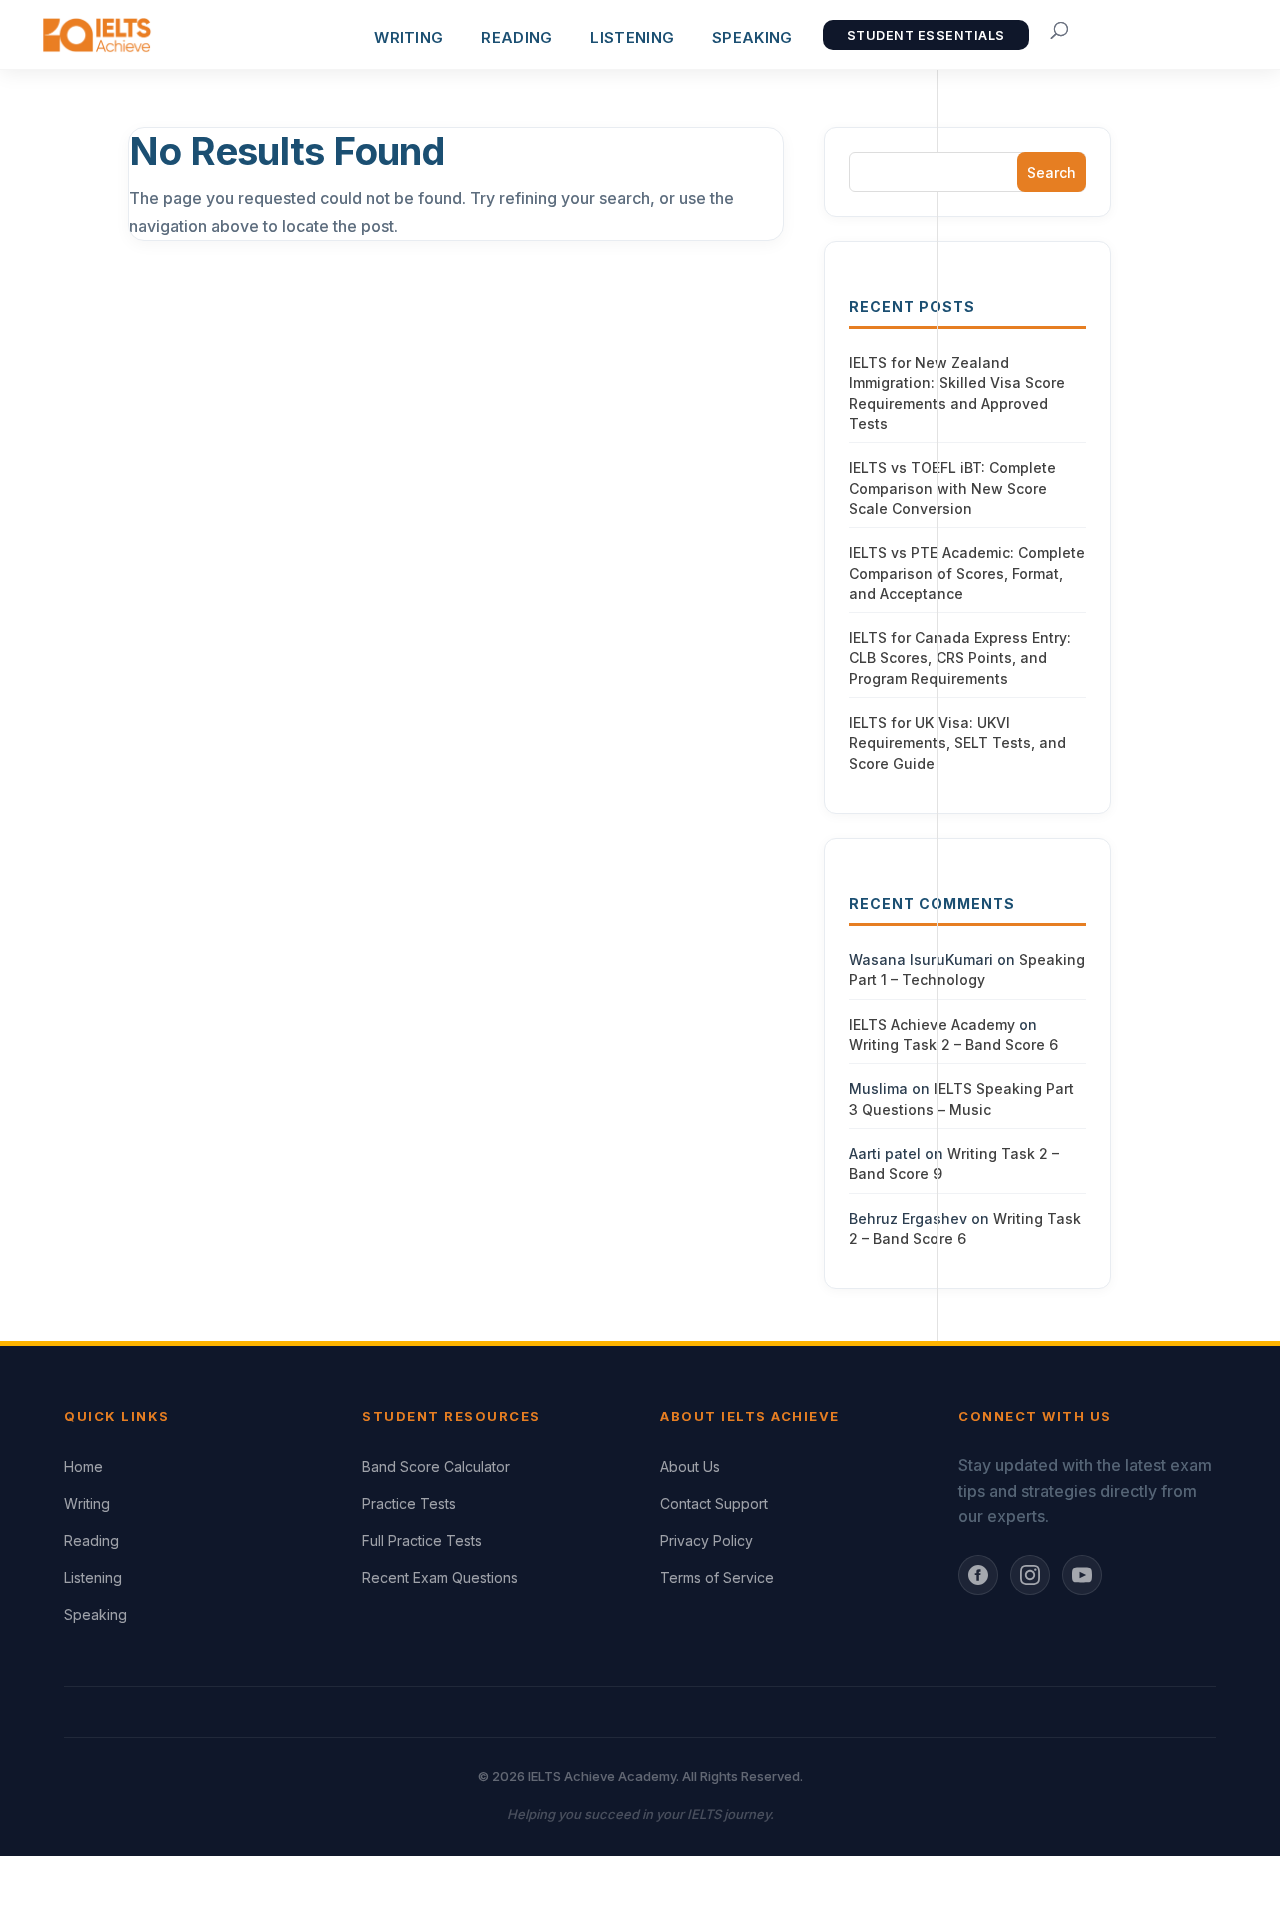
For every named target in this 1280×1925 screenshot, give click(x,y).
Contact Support (714, 1503)
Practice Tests (409, 1503)
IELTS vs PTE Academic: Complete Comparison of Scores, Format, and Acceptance (967, 573)
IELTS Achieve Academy (932, 1024)
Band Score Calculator (436, 1466)
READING (516, 37)
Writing (87, 1503)
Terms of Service (717, 1577)
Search (1051, 172)
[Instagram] (1030, 1575)
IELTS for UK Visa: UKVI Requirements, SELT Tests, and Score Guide (957, 743)
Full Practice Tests (422, 1540)
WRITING (408, 37)
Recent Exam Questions (440, 1577)
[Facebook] (978, 1575)
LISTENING (632, 37)
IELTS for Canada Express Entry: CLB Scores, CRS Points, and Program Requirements (960, 658)
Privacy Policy (706, 1540)
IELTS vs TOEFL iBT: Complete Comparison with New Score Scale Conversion (952, 488)
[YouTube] (1082, 1575)
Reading (91, 1540)
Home (83, 1466)
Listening (93, 1577)
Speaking (752, 37)
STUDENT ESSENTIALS (926, 35)
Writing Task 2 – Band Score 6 (953, 1044)
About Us (690, 1466)
